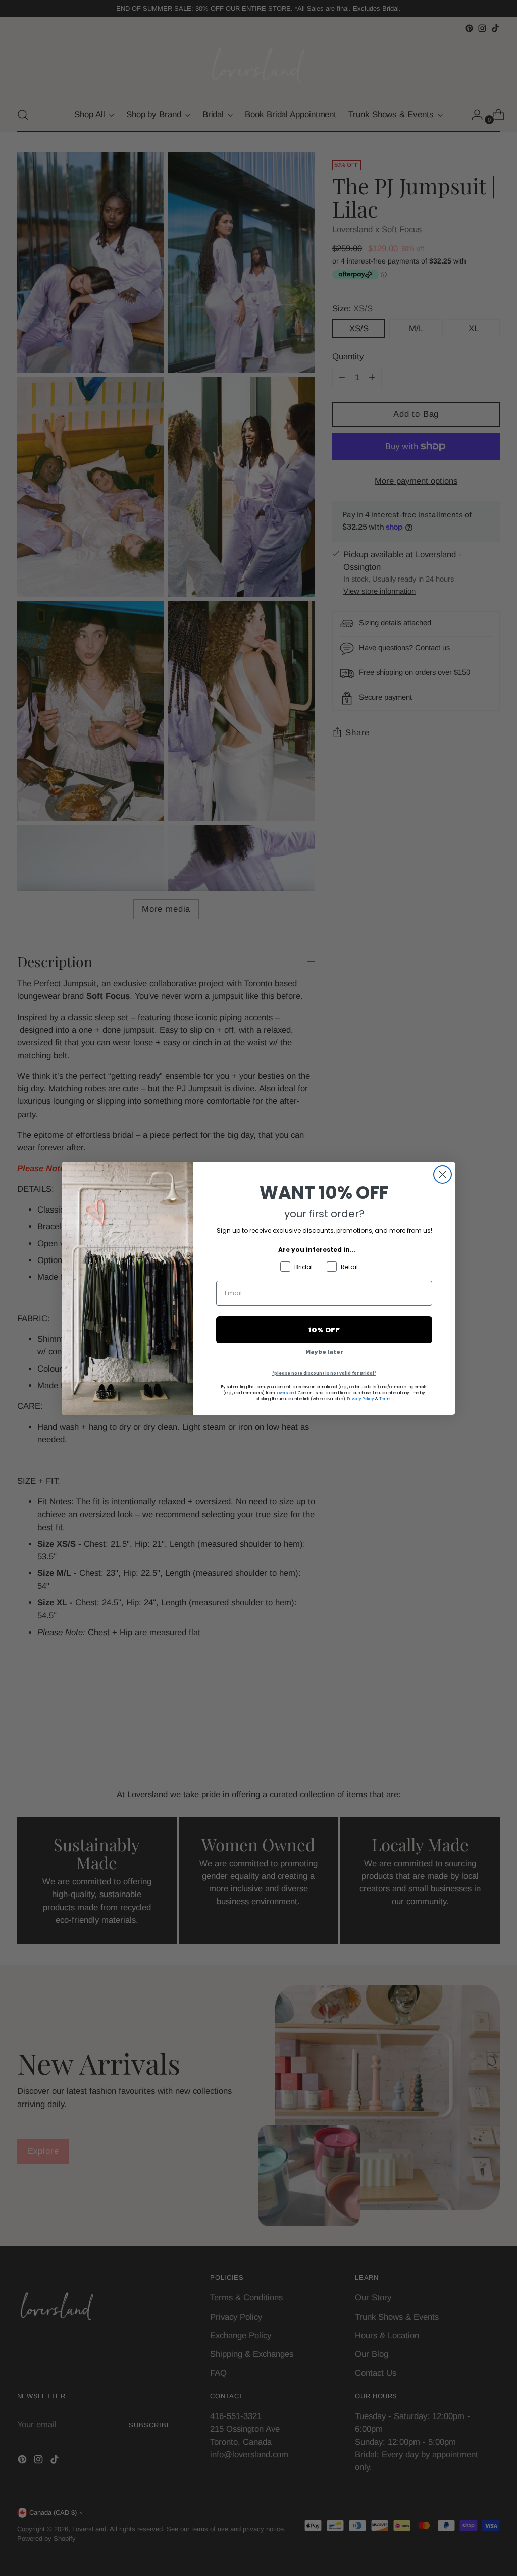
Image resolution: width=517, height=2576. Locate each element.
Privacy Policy (361, 1399)
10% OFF (324, 1329)
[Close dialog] (443, 1174)
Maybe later (324, 1352)
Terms (385, 1399)
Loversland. (286, 1393)
